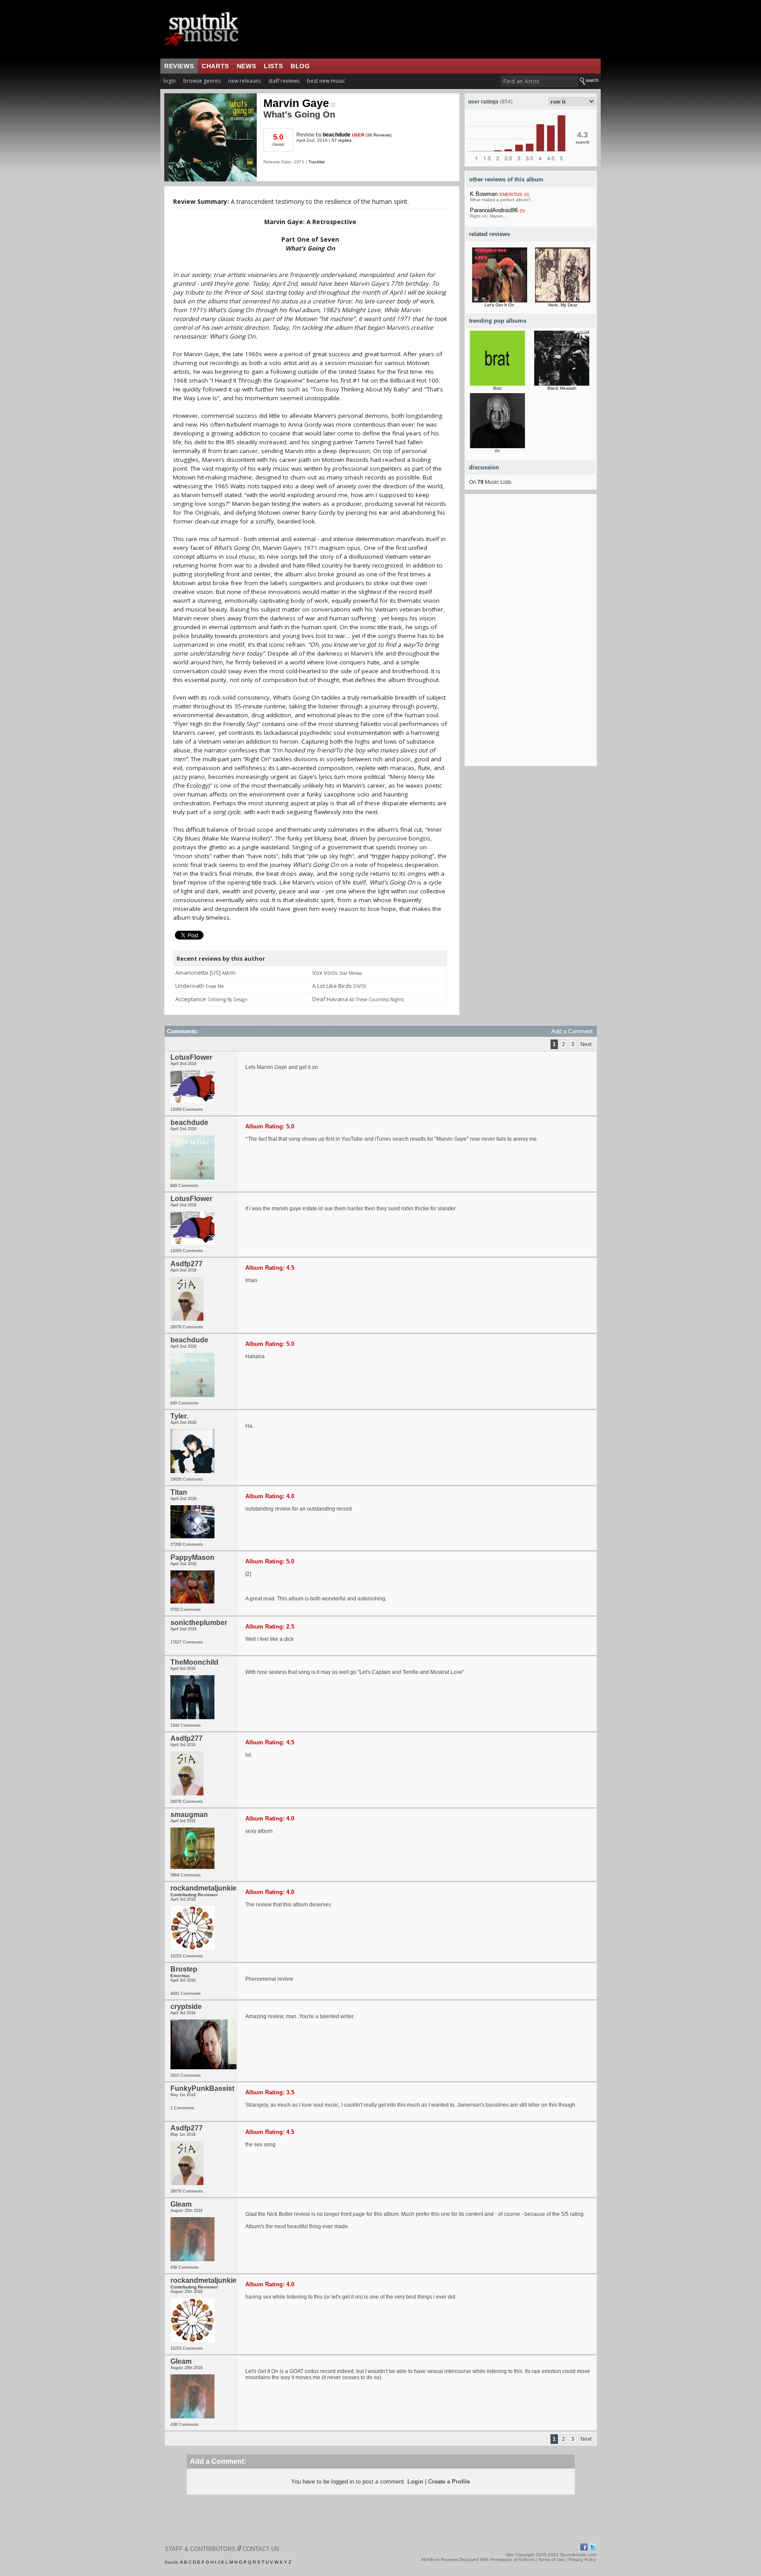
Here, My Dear (563, 305)
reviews (179, 66)
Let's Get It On (499, 305)
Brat (497, 388)
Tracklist (316, 162)
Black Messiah (562, 388)
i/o (497, 451)
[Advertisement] (531, 634)
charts (215, 66)
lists (273, 66)
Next (586, 1044)
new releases (244, 81)
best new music (326, 81)
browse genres (202, 81)
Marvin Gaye (296, 103)
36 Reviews (379, 135)
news (246, 66)
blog (300, 66)
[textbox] (539, 81)
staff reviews (284, 81)
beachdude (337, 135)
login (170, 81)
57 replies (342, 140)
